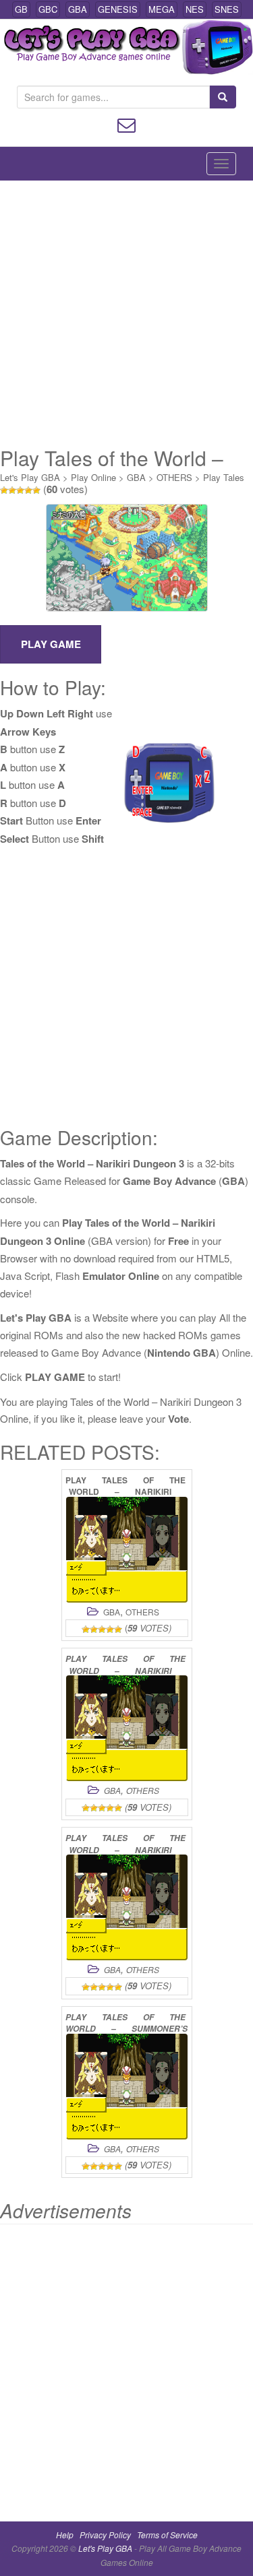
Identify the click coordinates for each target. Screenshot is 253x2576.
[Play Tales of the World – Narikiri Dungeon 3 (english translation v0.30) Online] (127, 1907)
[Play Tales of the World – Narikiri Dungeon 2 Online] (127, 1550)
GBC (48, 9)
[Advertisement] (126, 314)
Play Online (93, 477)
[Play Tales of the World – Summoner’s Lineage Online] (127, 2087)
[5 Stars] (36, 490)
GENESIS (118, 9)
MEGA (162, 9)
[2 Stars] (12, 490)
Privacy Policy (105, 2535)
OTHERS (174, 477)
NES (195, 9)
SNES (227, 9)
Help (65, 2535)
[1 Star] (4, 490)
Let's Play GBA (30, 477)
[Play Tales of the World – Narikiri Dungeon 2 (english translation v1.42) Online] (127, 1728)
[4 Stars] (28, 490)
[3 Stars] (20, 490)
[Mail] (126, 124)
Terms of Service (167, 2535)
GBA (78, 9)
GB (21, 9)
